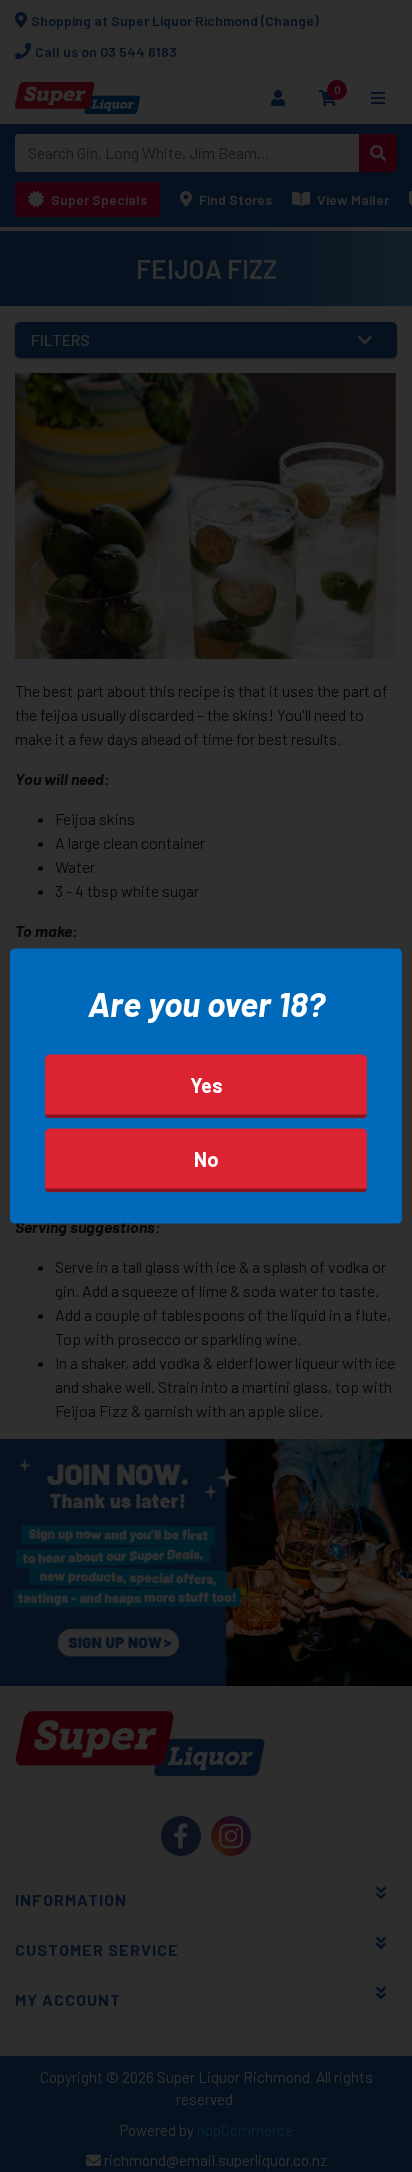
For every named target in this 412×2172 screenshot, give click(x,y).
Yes (206, 1084)
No (206, 1158)
